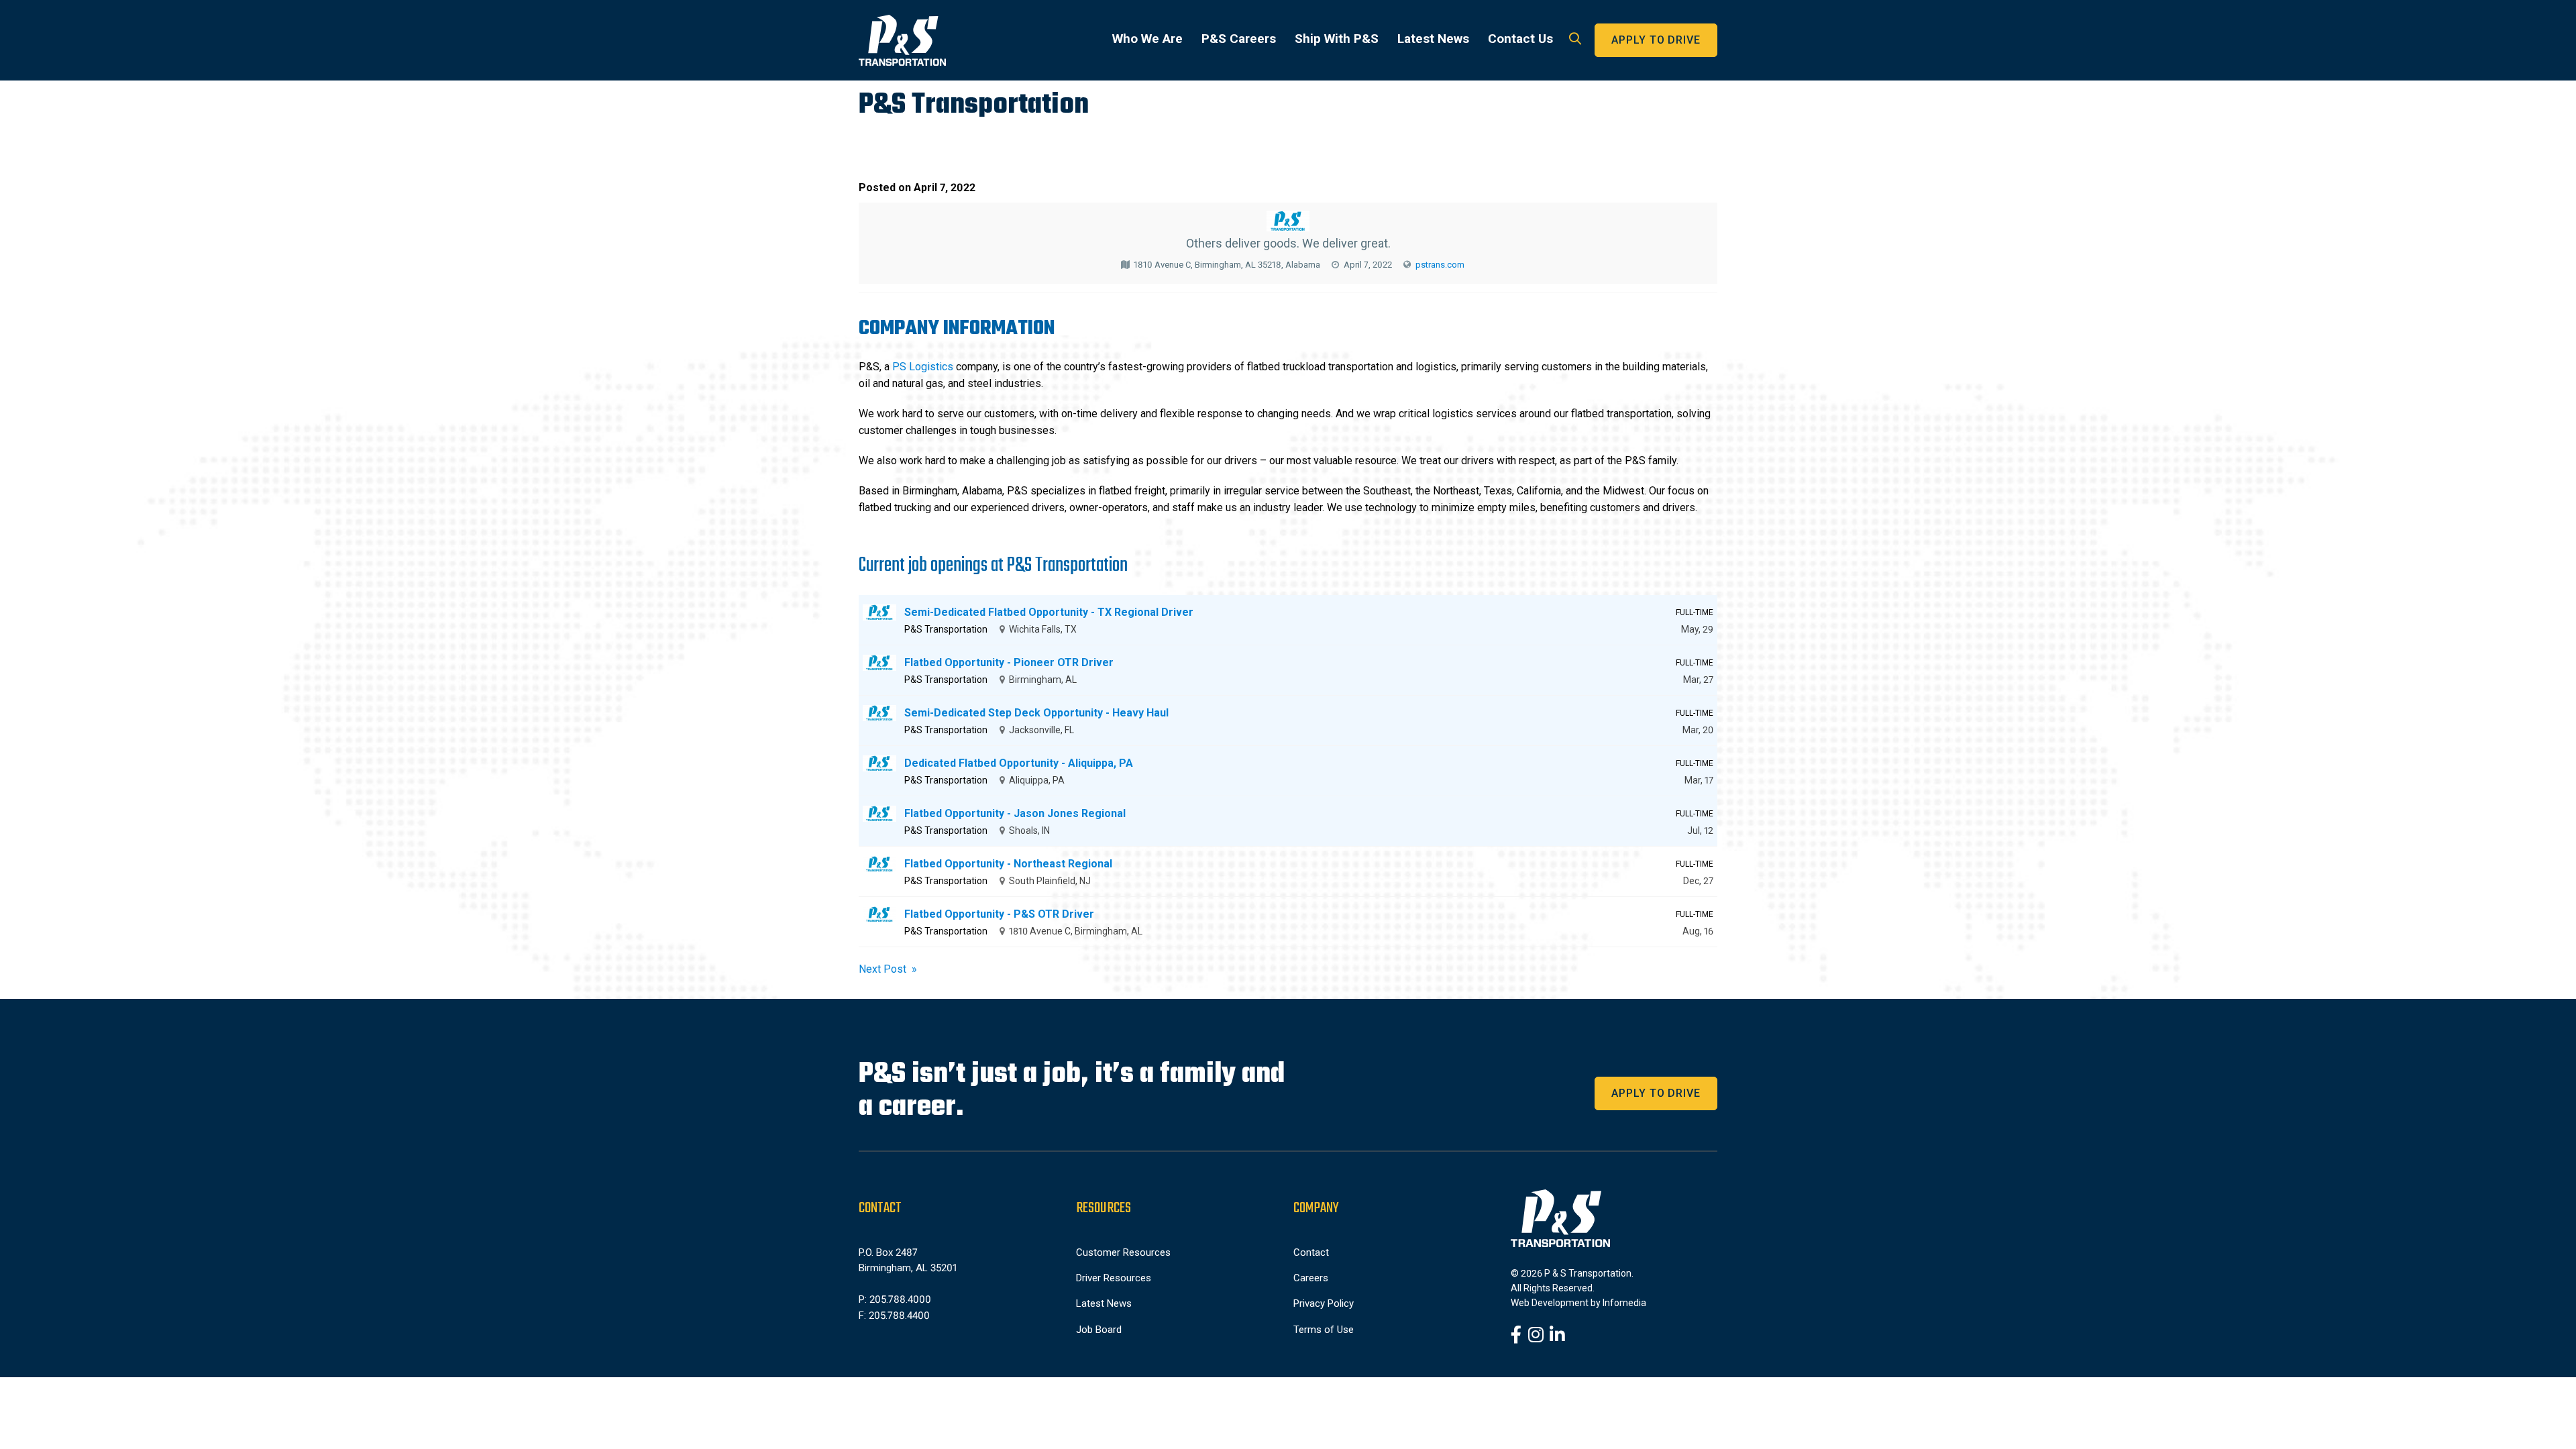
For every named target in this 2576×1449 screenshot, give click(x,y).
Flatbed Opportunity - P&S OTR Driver (999, 914)
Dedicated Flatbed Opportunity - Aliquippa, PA (1019, 763)
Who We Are (1147, 39)
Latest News (1433, 39)
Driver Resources (1114, 1278)
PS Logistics (923, 367)
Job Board (1099, 1330)
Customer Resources (1123, 1252)
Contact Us (1520, 39)
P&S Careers (1239, 39)
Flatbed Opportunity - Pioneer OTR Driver (1009, 662)
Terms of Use (1324, 1330)
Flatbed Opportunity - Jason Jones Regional (1015, 813)
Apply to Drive (1656, 40)
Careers (1311, 1278)
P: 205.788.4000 (895, 1299)
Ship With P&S (1337, 39)
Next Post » (888, 969)
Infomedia (1624, 1303)
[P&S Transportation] (902, 40)
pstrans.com (1440, 265)
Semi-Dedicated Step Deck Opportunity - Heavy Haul (1036, 713)
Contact (1311, 1252)
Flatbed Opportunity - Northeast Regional (1008, 864)
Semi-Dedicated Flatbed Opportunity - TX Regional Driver (1049, 612)
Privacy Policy (1324, 1303)
